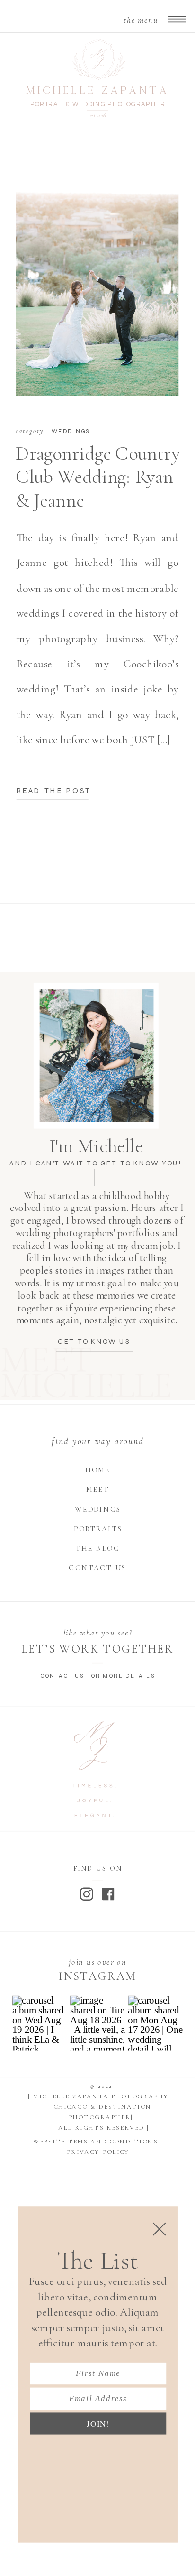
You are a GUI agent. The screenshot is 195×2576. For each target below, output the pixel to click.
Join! (98, 2424)
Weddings (70, 431)
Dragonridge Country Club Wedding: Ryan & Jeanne (97, 477)
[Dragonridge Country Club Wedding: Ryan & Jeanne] (97, 278)
